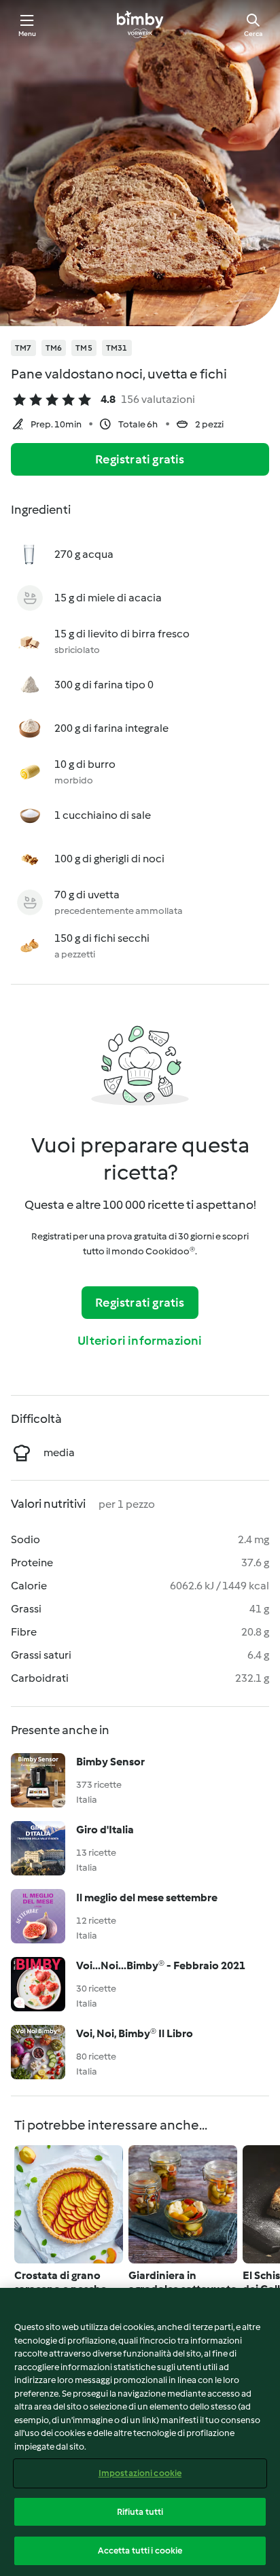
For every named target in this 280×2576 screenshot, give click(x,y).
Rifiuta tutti (140, 2512)
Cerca (253, 34)
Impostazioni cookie (140, 2473)
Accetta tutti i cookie (140, 2551)
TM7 (23, 348)
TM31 (117, 348)
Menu (28, 34)
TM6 (54, 348)
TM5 (84, 348)
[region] (140, 2432)
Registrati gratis (140, 459)
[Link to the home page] (140, 24)
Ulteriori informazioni (140, 1341)
